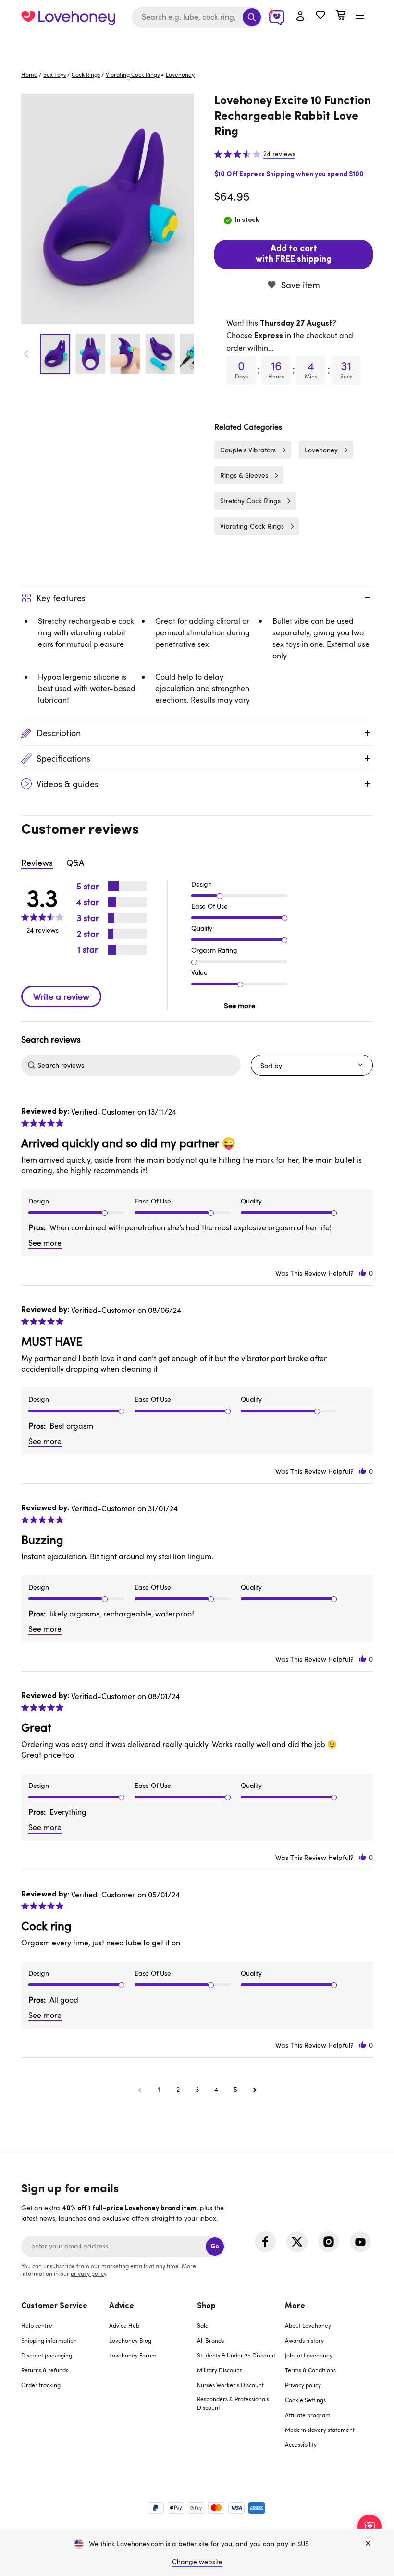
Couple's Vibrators (248, 450)
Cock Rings (86, 74)
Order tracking (41, 2385)
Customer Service (54, 2306)
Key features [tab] (61, 598)
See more (240, 1005)
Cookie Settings (305, 2400)
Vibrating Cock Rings (133, 74)
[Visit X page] (297, 2242)
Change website (197, 2561)
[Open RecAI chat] (369, 2527)
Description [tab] (59, 733)
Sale (203, 2325)
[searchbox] (138, 1065)
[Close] (368, 2544)
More (295, 2306)
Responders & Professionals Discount (233, 2403)
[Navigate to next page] (255, 2090)
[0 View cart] (341, 16)
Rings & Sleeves (244, 475)
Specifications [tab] (63, 758)
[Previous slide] (26, 354)
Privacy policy (303, 2385)
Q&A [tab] (75, 863)
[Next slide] (189, 354)
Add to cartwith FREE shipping (294, 255)
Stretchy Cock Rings (250, 501)
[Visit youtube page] (360, 2242)
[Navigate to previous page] (139, 2090)
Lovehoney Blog (130, 2340)
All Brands (210, 2340)
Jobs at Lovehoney (309, 2355)
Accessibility (301, 2444)
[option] (108, 209)
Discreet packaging (47, 2355)
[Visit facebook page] (265, 2242)
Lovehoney (197, 44)
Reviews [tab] (37, 863)
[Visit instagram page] (329, 2242)
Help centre (37, 2325)
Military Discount (219, 2370)
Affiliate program (308, 2415)
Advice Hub (124, 2325)
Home (29, 74)
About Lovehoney (308, 2325)
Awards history (304, 2340)
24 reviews (279, 154)
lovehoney (180, 74)
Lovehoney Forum (133, 2355)
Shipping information (49, 2340)
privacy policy (88, 2273)
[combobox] (197, 17)
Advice (122, 2306)
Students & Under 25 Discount (236, 2355)
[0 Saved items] (320, 16)
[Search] (252, 17)
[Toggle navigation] (360, 16)
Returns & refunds (45, 2370)
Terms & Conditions (310, 2370)
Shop (206, 2306)
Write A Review (61, 996)
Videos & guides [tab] (68, 784)
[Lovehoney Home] (68, 17)
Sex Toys (55, 74)
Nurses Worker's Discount (230, 2385)
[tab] (65, 2381)
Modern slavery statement (320, 2430)
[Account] (300, 16)
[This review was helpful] (363, 1273)
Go (215, 2246)
